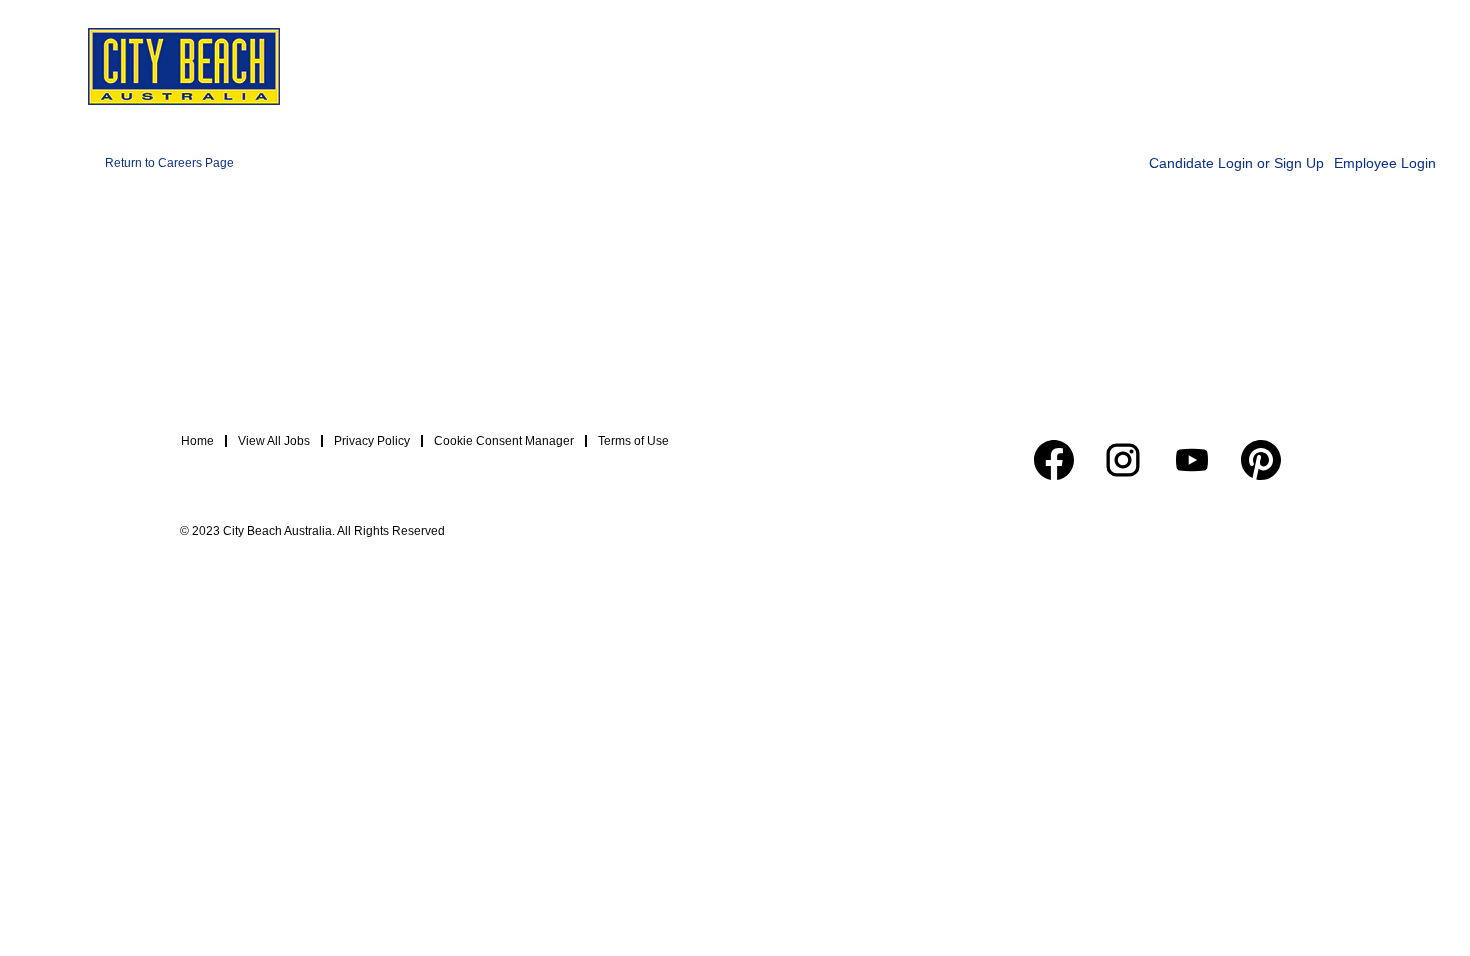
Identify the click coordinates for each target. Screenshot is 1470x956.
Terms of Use (633, 441)
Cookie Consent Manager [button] (504, 441)
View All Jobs (274, 441)
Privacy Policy (372, 441)
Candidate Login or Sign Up (1236, 163)
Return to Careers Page (169, 163)
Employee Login (1385, 163)
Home (197, 441)
